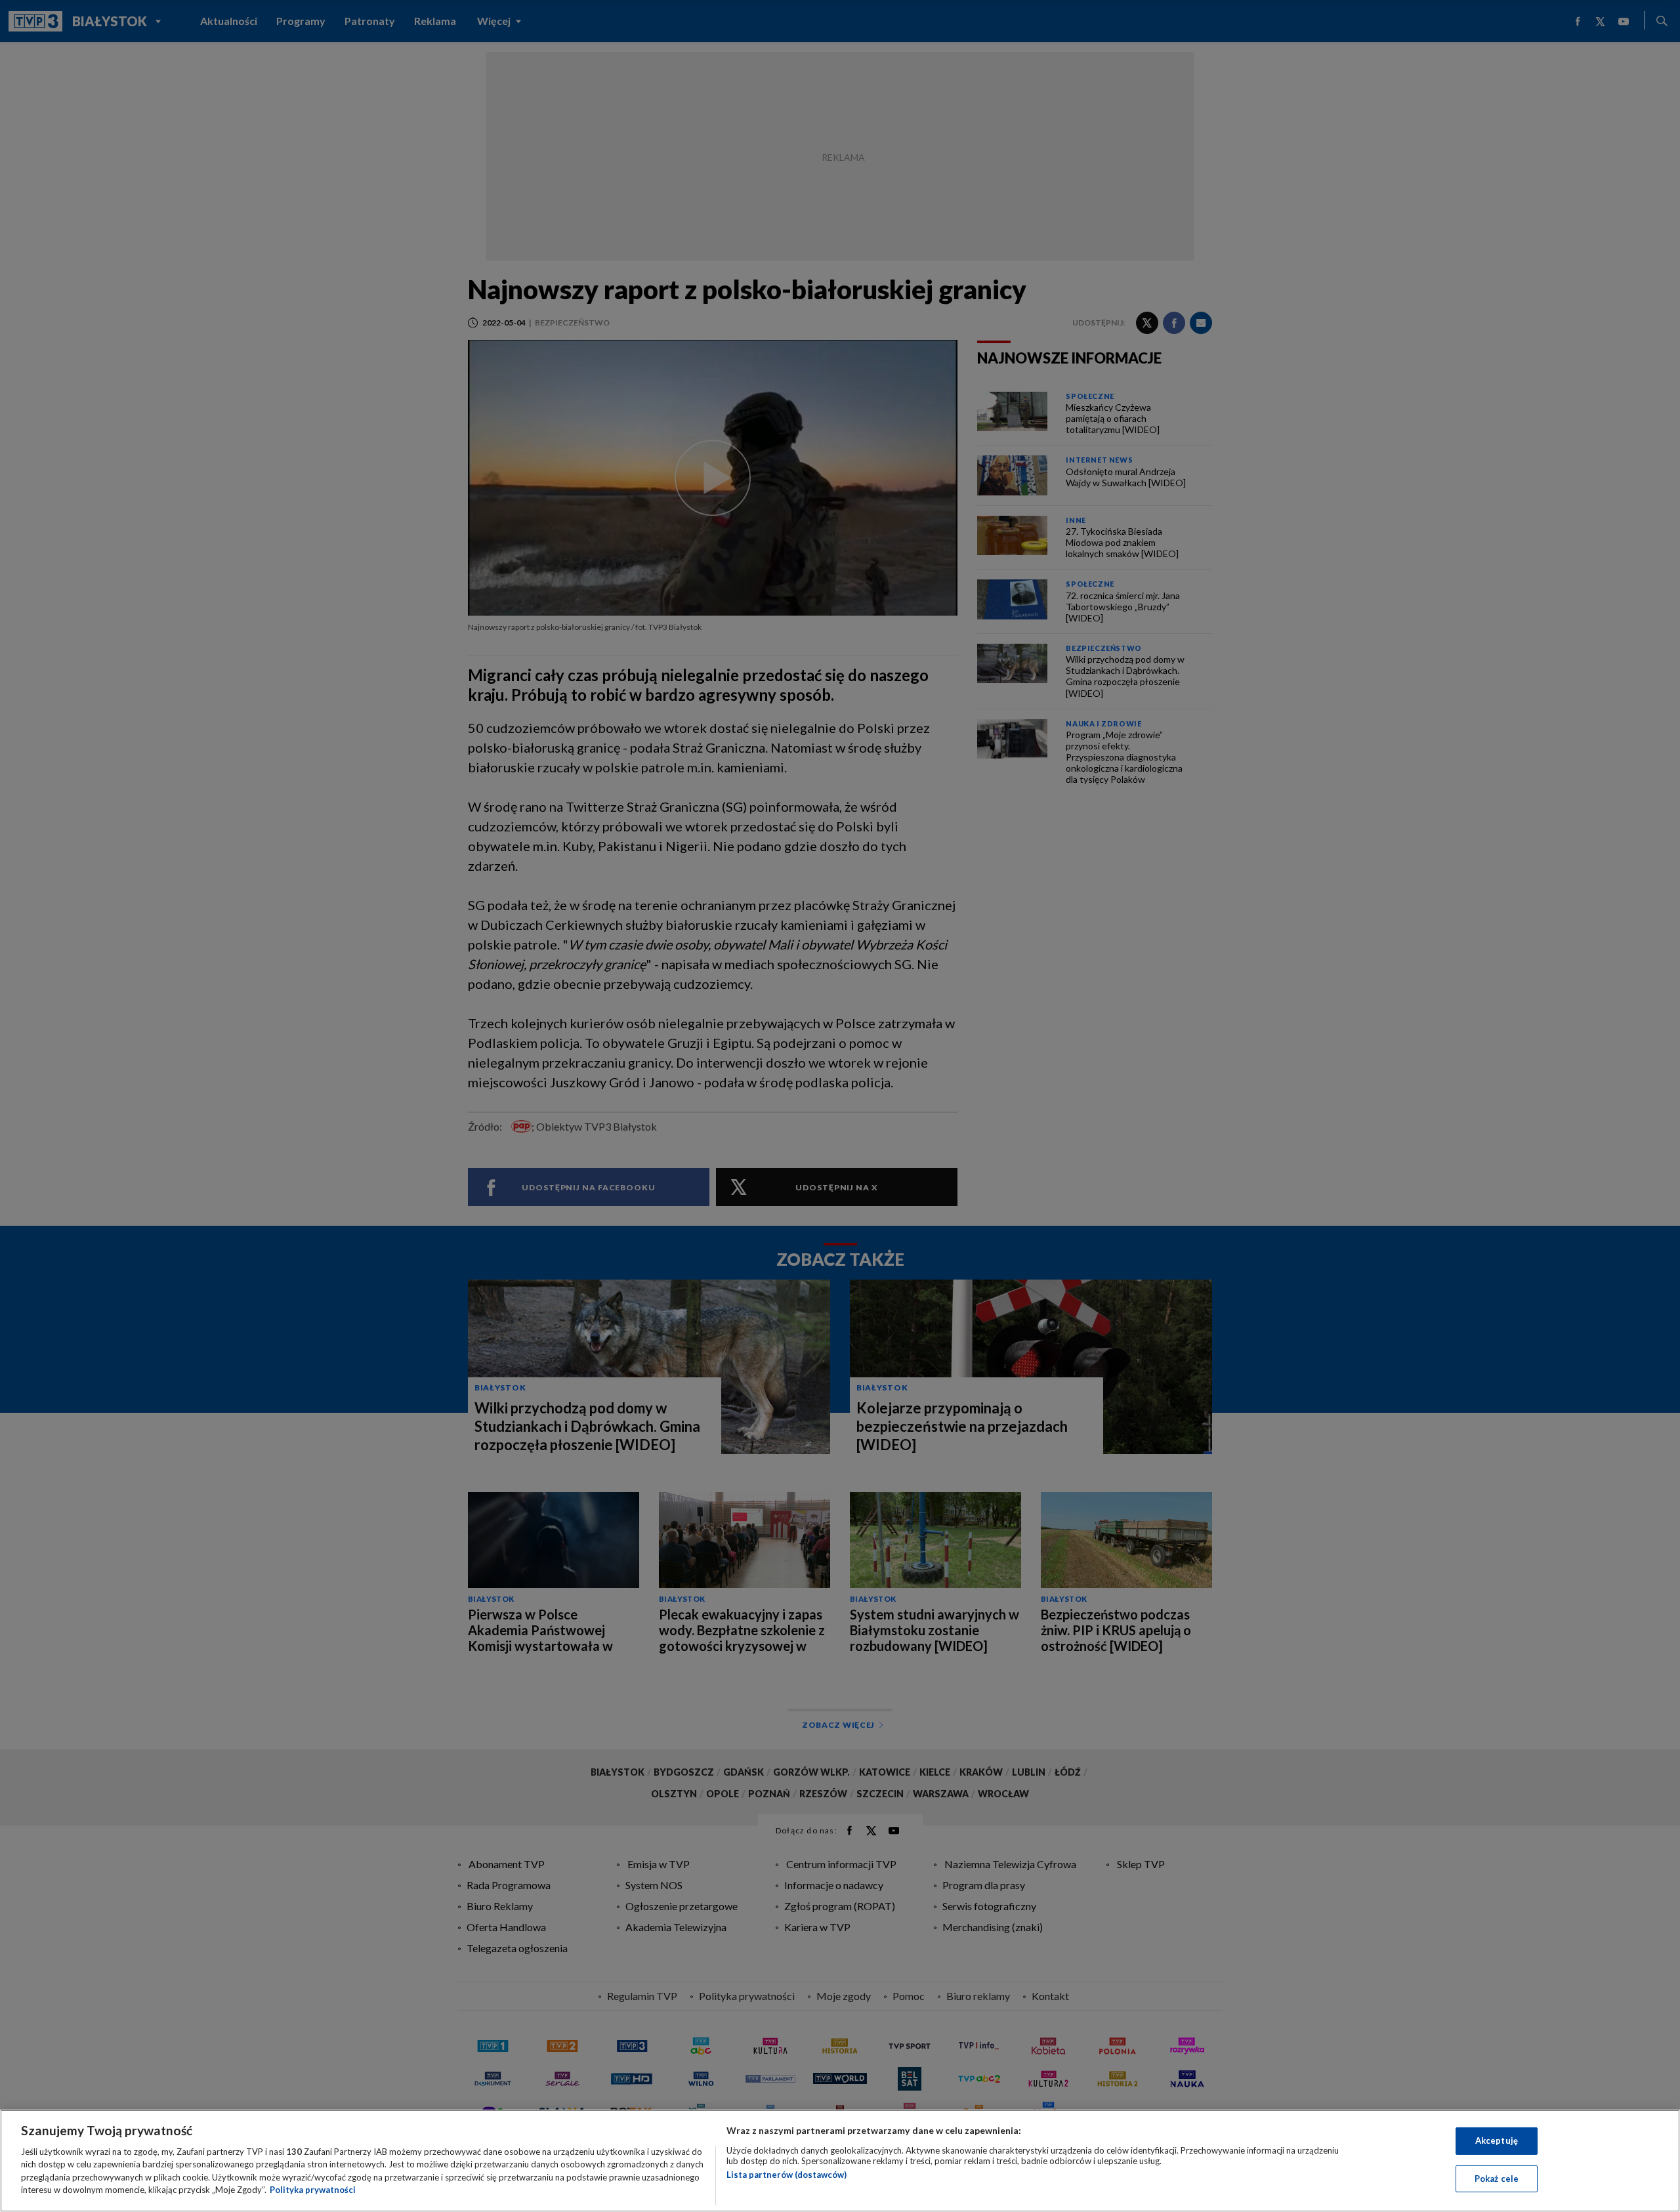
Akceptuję (1497, 2140)
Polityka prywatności (313, 2190)
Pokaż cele (1497, 2178)
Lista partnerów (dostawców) (787, 2175)
